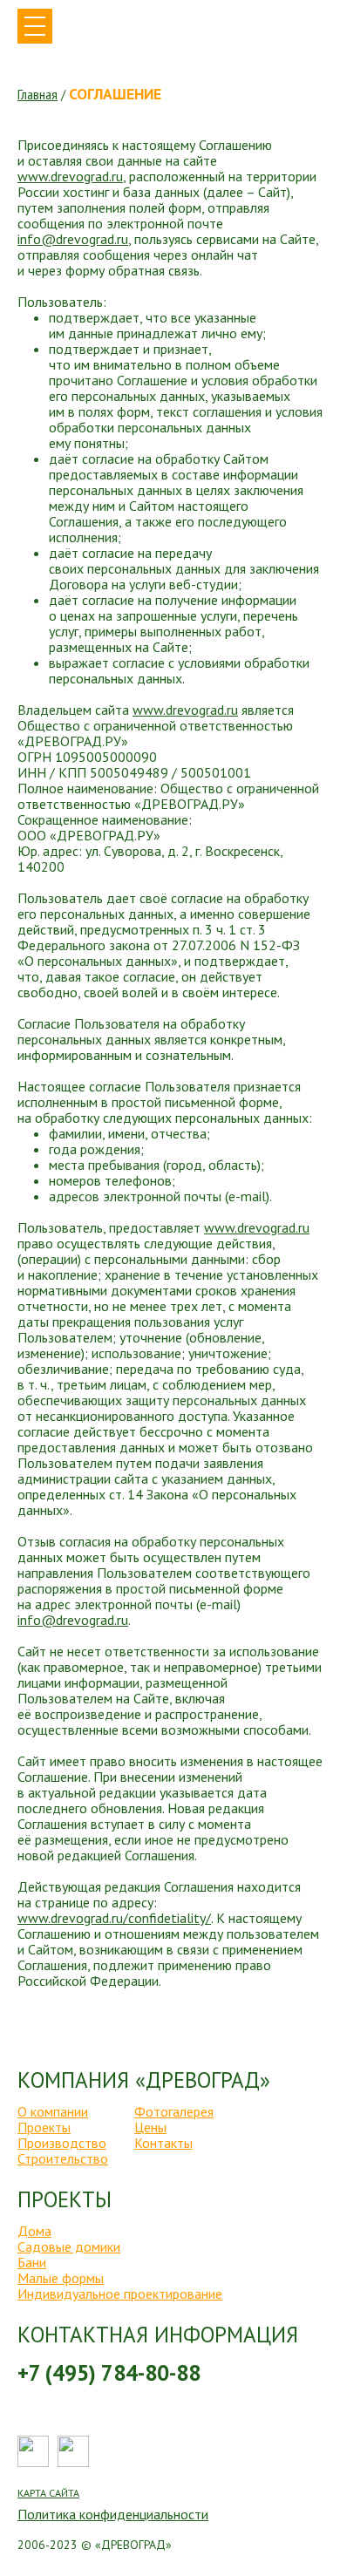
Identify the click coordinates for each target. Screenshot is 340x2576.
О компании (53, 2111)
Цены (150, 2127)
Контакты (163, 2143)
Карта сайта (48, 2493)
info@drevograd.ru (73, 239)
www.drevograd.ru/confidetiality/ (114, 1918)
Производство (62, 2143)
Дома (34, 2231)
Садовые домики (69, 2246)
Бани (32, 2262)
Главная (37, 95)
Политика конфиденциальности (113, 2514)
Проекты (44, 2127)
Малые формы (61, 2278)
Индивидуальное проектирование (120, 2294)
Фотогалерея (174, 2111)
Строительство (63, 2158)
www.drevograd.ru (70, 176)
